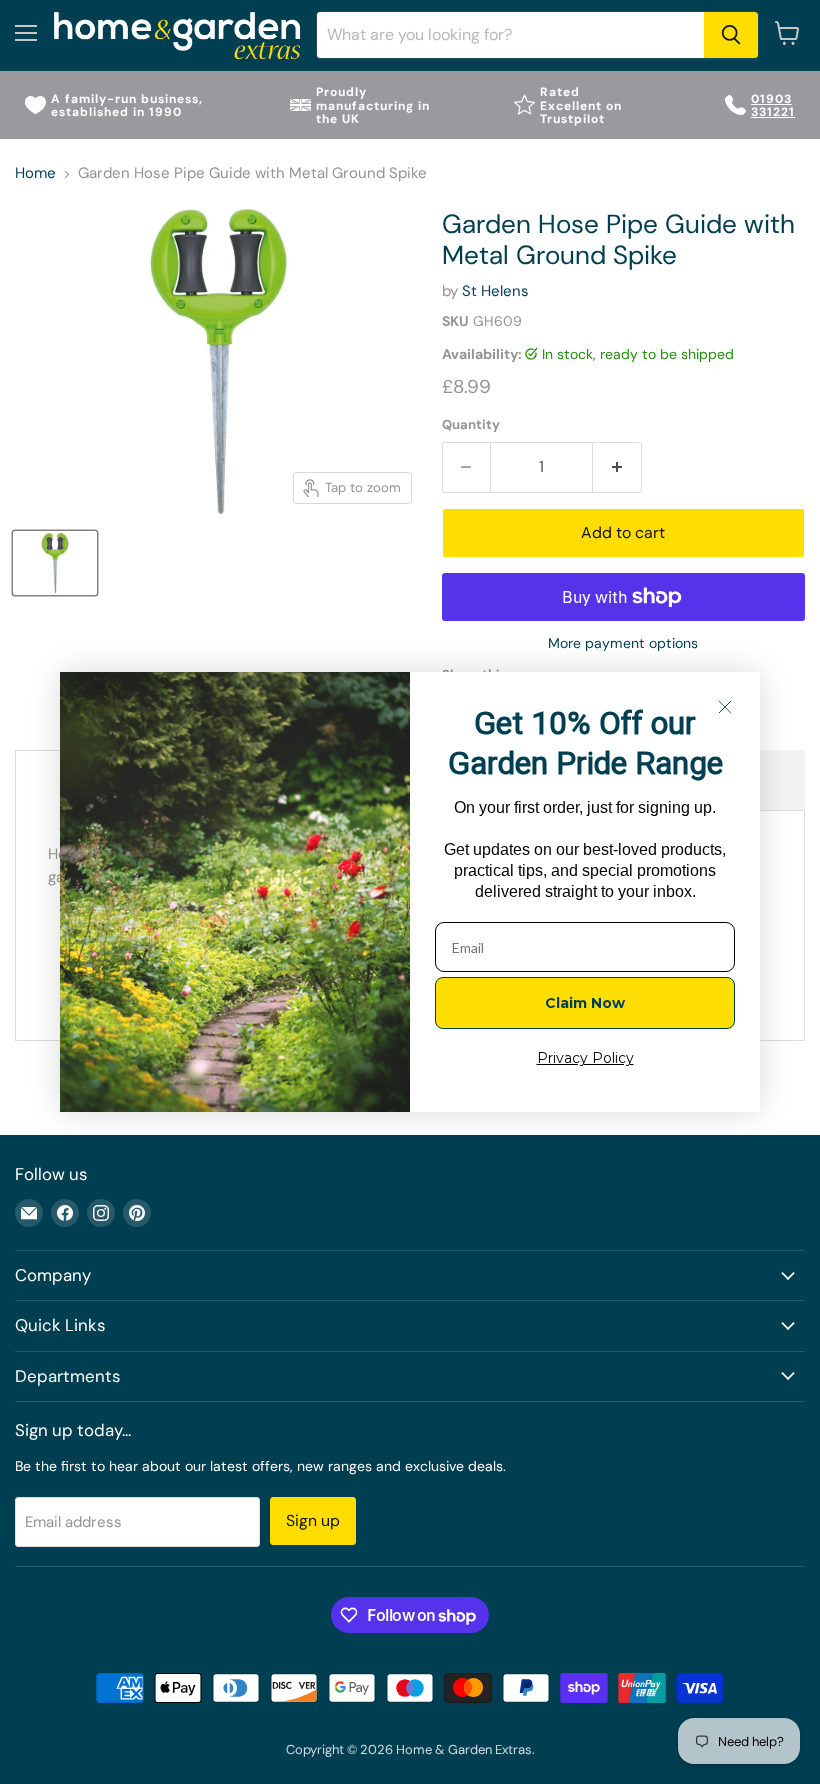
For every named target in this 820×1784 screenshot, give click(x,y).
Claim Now (585, 1003)
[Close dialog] (725, 707)
